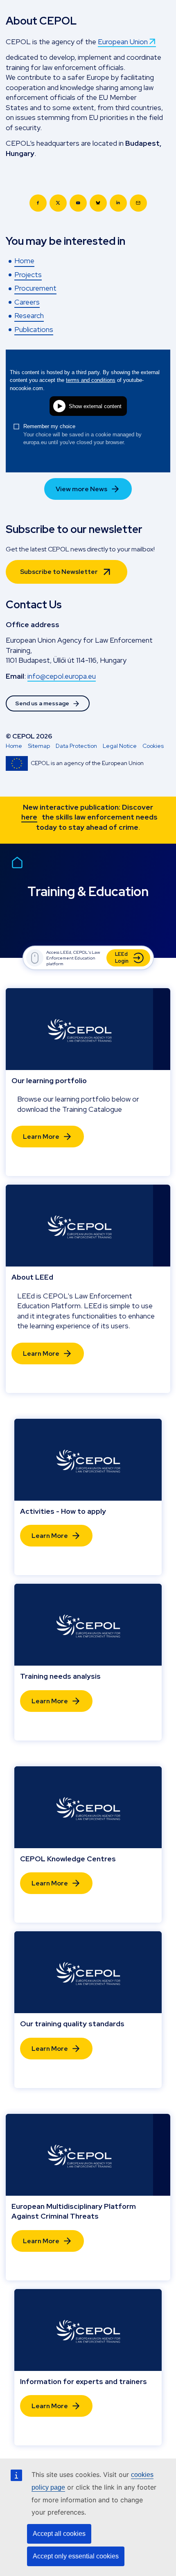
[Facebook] (38, 203)
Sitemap (39, 746)
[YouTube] (78, 203)
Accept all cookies (59, 2534)
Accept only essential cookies (76, 2556)
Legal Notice (120, 746)
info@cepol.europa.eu (62, 676)
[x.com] (58, 203)
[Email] (138, 203)
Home (14, 746)
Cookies (153, 746)
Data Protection (76, 746)
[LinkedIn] (118, 203)
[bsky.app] (98, 203)
